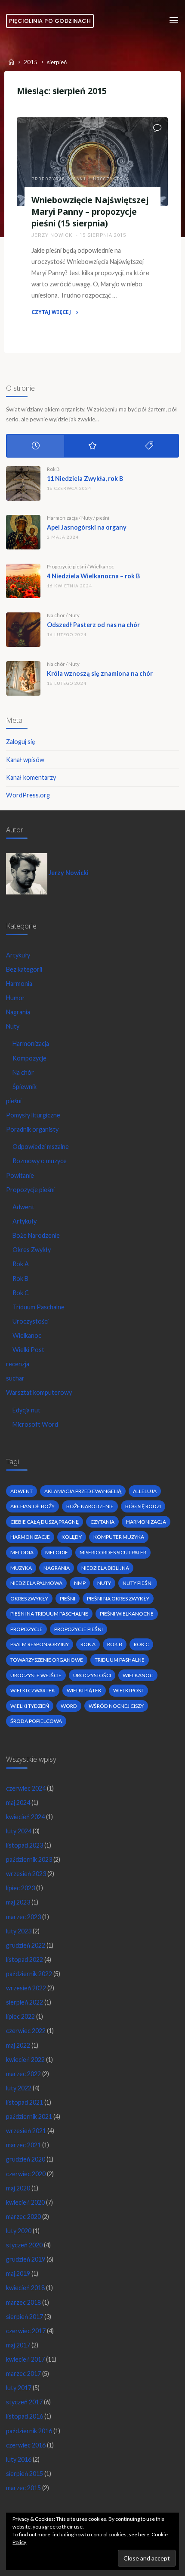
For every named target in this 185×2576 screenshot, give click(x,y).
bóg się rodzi (143, 1506)
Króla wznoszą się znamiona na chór (100, 673)
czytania (102, 1522)
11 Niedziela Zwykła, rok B (85, 478)
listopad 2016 (25, 2416)
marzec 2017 (23, 2374)
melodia (22, 1552)
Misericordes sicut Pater (113, 1552)
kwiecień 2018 (25, 2288)
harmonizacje (30, 1537)
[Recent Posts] (35, 446)
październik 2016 (29, 2431)
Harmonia (19, 984)
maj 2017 (18, 2345)
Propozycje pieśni (59, 179)
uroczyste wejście (36, 1675)
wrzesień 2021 (26, 2131)
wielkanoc (138, 1675)
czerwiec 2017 (26, 2331)
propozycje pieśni (79, 1629)
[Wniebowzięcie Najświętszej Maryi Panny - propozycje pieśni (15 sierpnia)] (92, 162)
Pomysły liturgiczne (33, 1115)
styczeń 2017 (24, 2402)
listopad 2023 (25, 1845)
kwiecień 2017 (25, 2359)
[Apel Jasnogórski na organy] (23, 532)
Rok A (21, 1264)
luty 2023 (19, 1931)
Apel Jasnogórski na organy (87, 527)
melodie (57, 1552)
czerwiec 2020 (26, 2174)
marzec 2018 (23, 2302)
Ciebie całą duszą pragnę (45, 1522)
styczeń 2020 (24, 2245)
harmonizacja (146, 1522)
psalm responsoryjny (40, 1644)
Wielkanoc (102, 566)
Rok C (21, 1293)
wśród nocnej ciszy (116, 1706)
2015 (31, 63)
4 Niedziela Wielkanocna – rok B (93, 576)
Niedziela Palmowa (36, 1583)
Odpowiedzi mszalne (41, 1147)
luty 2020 (19, 2231)
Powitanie (20, 1175)
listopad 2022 (25, 1959)
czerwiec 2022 (26, 2031)
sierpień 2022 (25, 2002)
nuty (104, 1583)
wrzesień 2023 (26, 1874)
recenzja (18, 1364)
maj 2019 (18, 2273)
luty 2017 (19, 2388)
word (69, 1706)
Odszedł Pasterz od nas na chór (93, 625)
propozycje (26, 1629)
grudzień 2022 (26, 1945)
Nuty (87, 518)
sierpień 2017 (25, 2317)
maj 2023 (18, 1902)
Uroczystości (113, 179)
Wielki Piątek (84, 1690)
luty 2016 (19, 2459)
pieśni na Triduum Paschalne (49, 1614)
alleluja (145, 1491)
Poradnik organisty (32, 1129)
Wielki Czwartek (33, 1690)
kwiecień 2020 (25, 2202)
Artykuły (18, 955)
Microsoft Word (35, 1424)
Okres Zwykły (32, 1250)
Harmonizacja (62, 518)
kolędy (72, 1537)
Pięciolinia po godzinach (50, 21)
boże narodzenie (90, 1506)
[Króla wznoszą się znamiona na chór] (23, 678)
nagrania (57, 1568)
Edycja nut (26, 1410)
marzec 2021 (23, 2145)
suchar (15, 1378)
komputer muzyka (119, 1537)
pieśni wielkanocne (127, 1614)
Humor (15, 998)
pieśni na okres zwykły (118, 1599)
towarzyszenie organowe (47, 1660)
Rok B (53, 469)
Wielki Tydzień (30, 1706)
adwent (22, 1491)
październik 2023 (29, 1859)
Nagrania (18, 1012)
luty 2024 (19, 1831)
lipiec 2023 (20, 1888)
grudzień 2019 (26, 2259)
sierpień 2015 (25, 2474)
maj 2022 (18, 2045)
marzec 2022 (23, 2074)
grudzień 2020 (26, 2159)
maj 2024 (18, 1803)
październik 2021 (29, 2116)
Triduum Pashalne (120, 1660)
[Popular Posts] (92, 446)
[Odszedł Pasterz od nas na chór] (23, 630)
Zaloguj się (21, 742)
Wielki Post (28, 1350)
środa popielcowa (36, 1721)
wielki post (128, 1690)
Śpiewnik (25, 1087)
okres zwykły (29, 1599)
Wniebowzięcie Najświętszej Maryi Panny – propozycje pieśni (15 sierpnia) (90, 212)
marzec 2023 (23, 1917)
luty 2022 (19, 2088)
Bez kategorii (24, 969)
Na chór (56, 615)
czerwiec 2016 (26, 2445)
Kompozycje (29, 1058)
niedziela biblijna (105, 1568)
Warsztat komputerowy (39, 1392)
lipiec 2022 (20, 2016)
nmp (80, 1583)
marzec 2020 (23, 2217)
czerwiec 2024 (26, 1788)
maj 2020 (18, 2188)
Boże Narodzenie (36, 1235)
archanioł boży (32, 1506)
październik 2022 (29, 1974)
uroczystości (92, 1675)
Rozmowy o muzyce (40, 1161)
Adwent (23, 1207)
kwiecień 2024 (25, 1817)
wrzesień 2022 (26, 1988)
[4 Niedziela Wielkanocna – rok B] (23, 581)
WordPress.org (28, 795)
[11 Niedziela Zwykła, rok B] (23, 483)
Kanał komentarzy (31, 777)
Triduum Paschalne (39, 1307)
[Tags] (149, 446)
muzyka (21, 1568)
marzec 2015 (23, 2488)
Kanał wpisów (25, 760)
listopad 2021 (25, 2102)
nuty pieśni (138, 1583)
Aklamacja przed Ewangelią (83, 1491)
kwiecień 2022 (25, 2060)
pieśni (103, 518)
